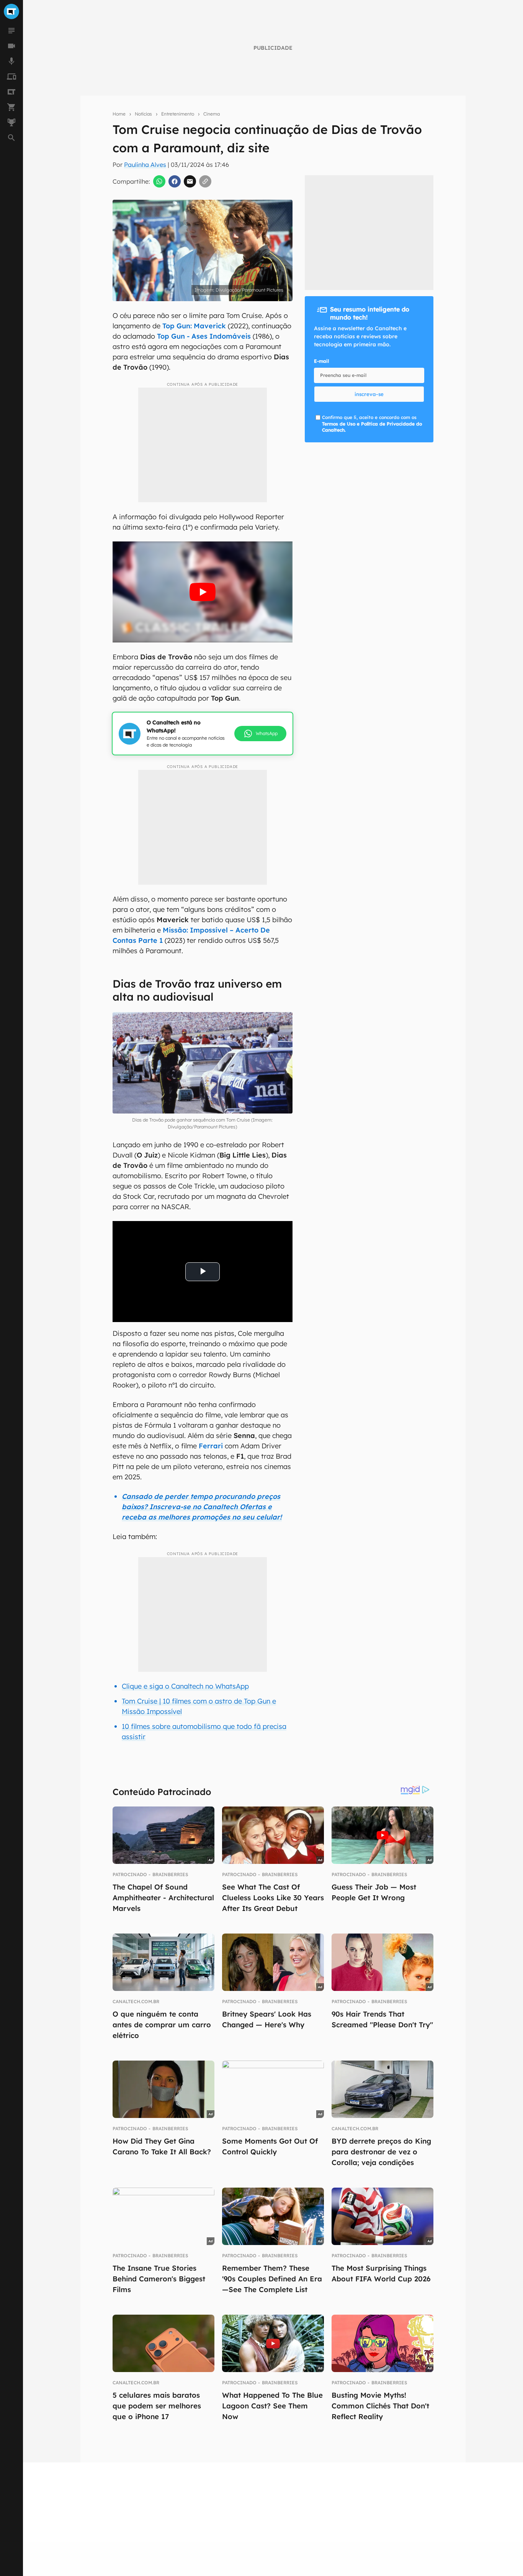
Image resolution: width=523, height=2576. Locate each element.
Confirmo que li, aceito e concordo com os (372, 424)
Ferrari (211, 1446)
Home (119, 114)
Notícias (143, 114)
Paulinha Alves (145, 165)
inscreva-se (369, 394)
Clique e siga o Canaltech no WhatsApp (185, 1686)
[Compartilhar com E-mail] (190, 181)
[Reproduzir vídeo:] (203, 592)
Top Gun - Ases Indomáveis (204, 336)
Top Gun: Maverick (194, 326)
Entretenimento (178, 114)
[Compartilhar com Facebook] (175, 181)
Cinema (212, 114)
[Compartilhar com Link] (205, 181)
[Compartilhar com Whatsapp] (159, 181)
